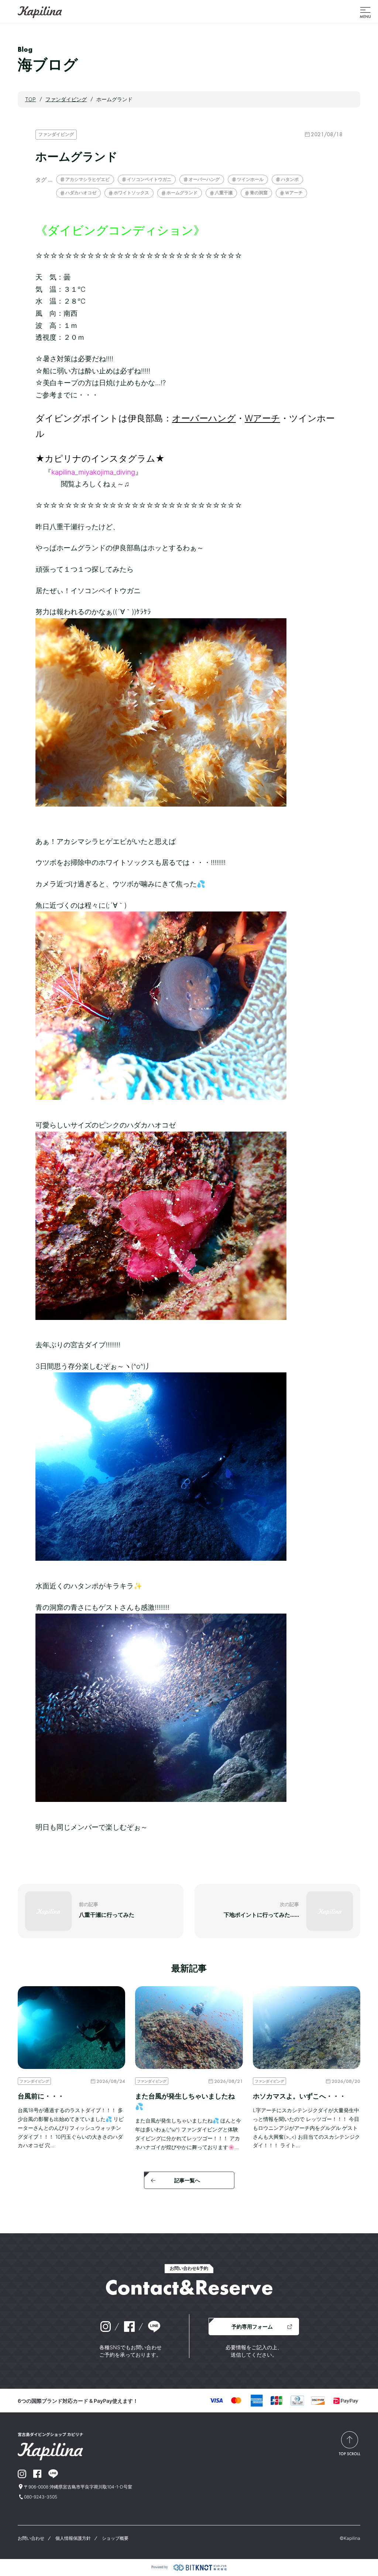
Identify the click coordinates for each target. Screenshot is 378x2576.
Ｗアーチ (294, 193)
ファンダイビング (56, 134)
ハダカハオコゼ (81, 193)
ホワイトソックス (131, 193)
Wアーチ (262, 418)
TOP (30, 99)
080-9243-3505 (41, 2497)
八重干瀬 (224, 193)
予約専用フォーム (252, 2327)
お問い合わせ (31, 2538)
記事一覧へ (187, 2180)
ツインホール (250, 179)
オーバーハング (204, 179)
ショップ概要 (115, 2538)
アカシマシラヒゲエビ (87, 179)
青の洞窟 (259, 193)
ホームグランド (182, 193)
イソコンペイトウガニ (149, 179)
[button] (365, 12)
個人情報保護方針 (73, 2538)
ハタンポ (290, 179)
